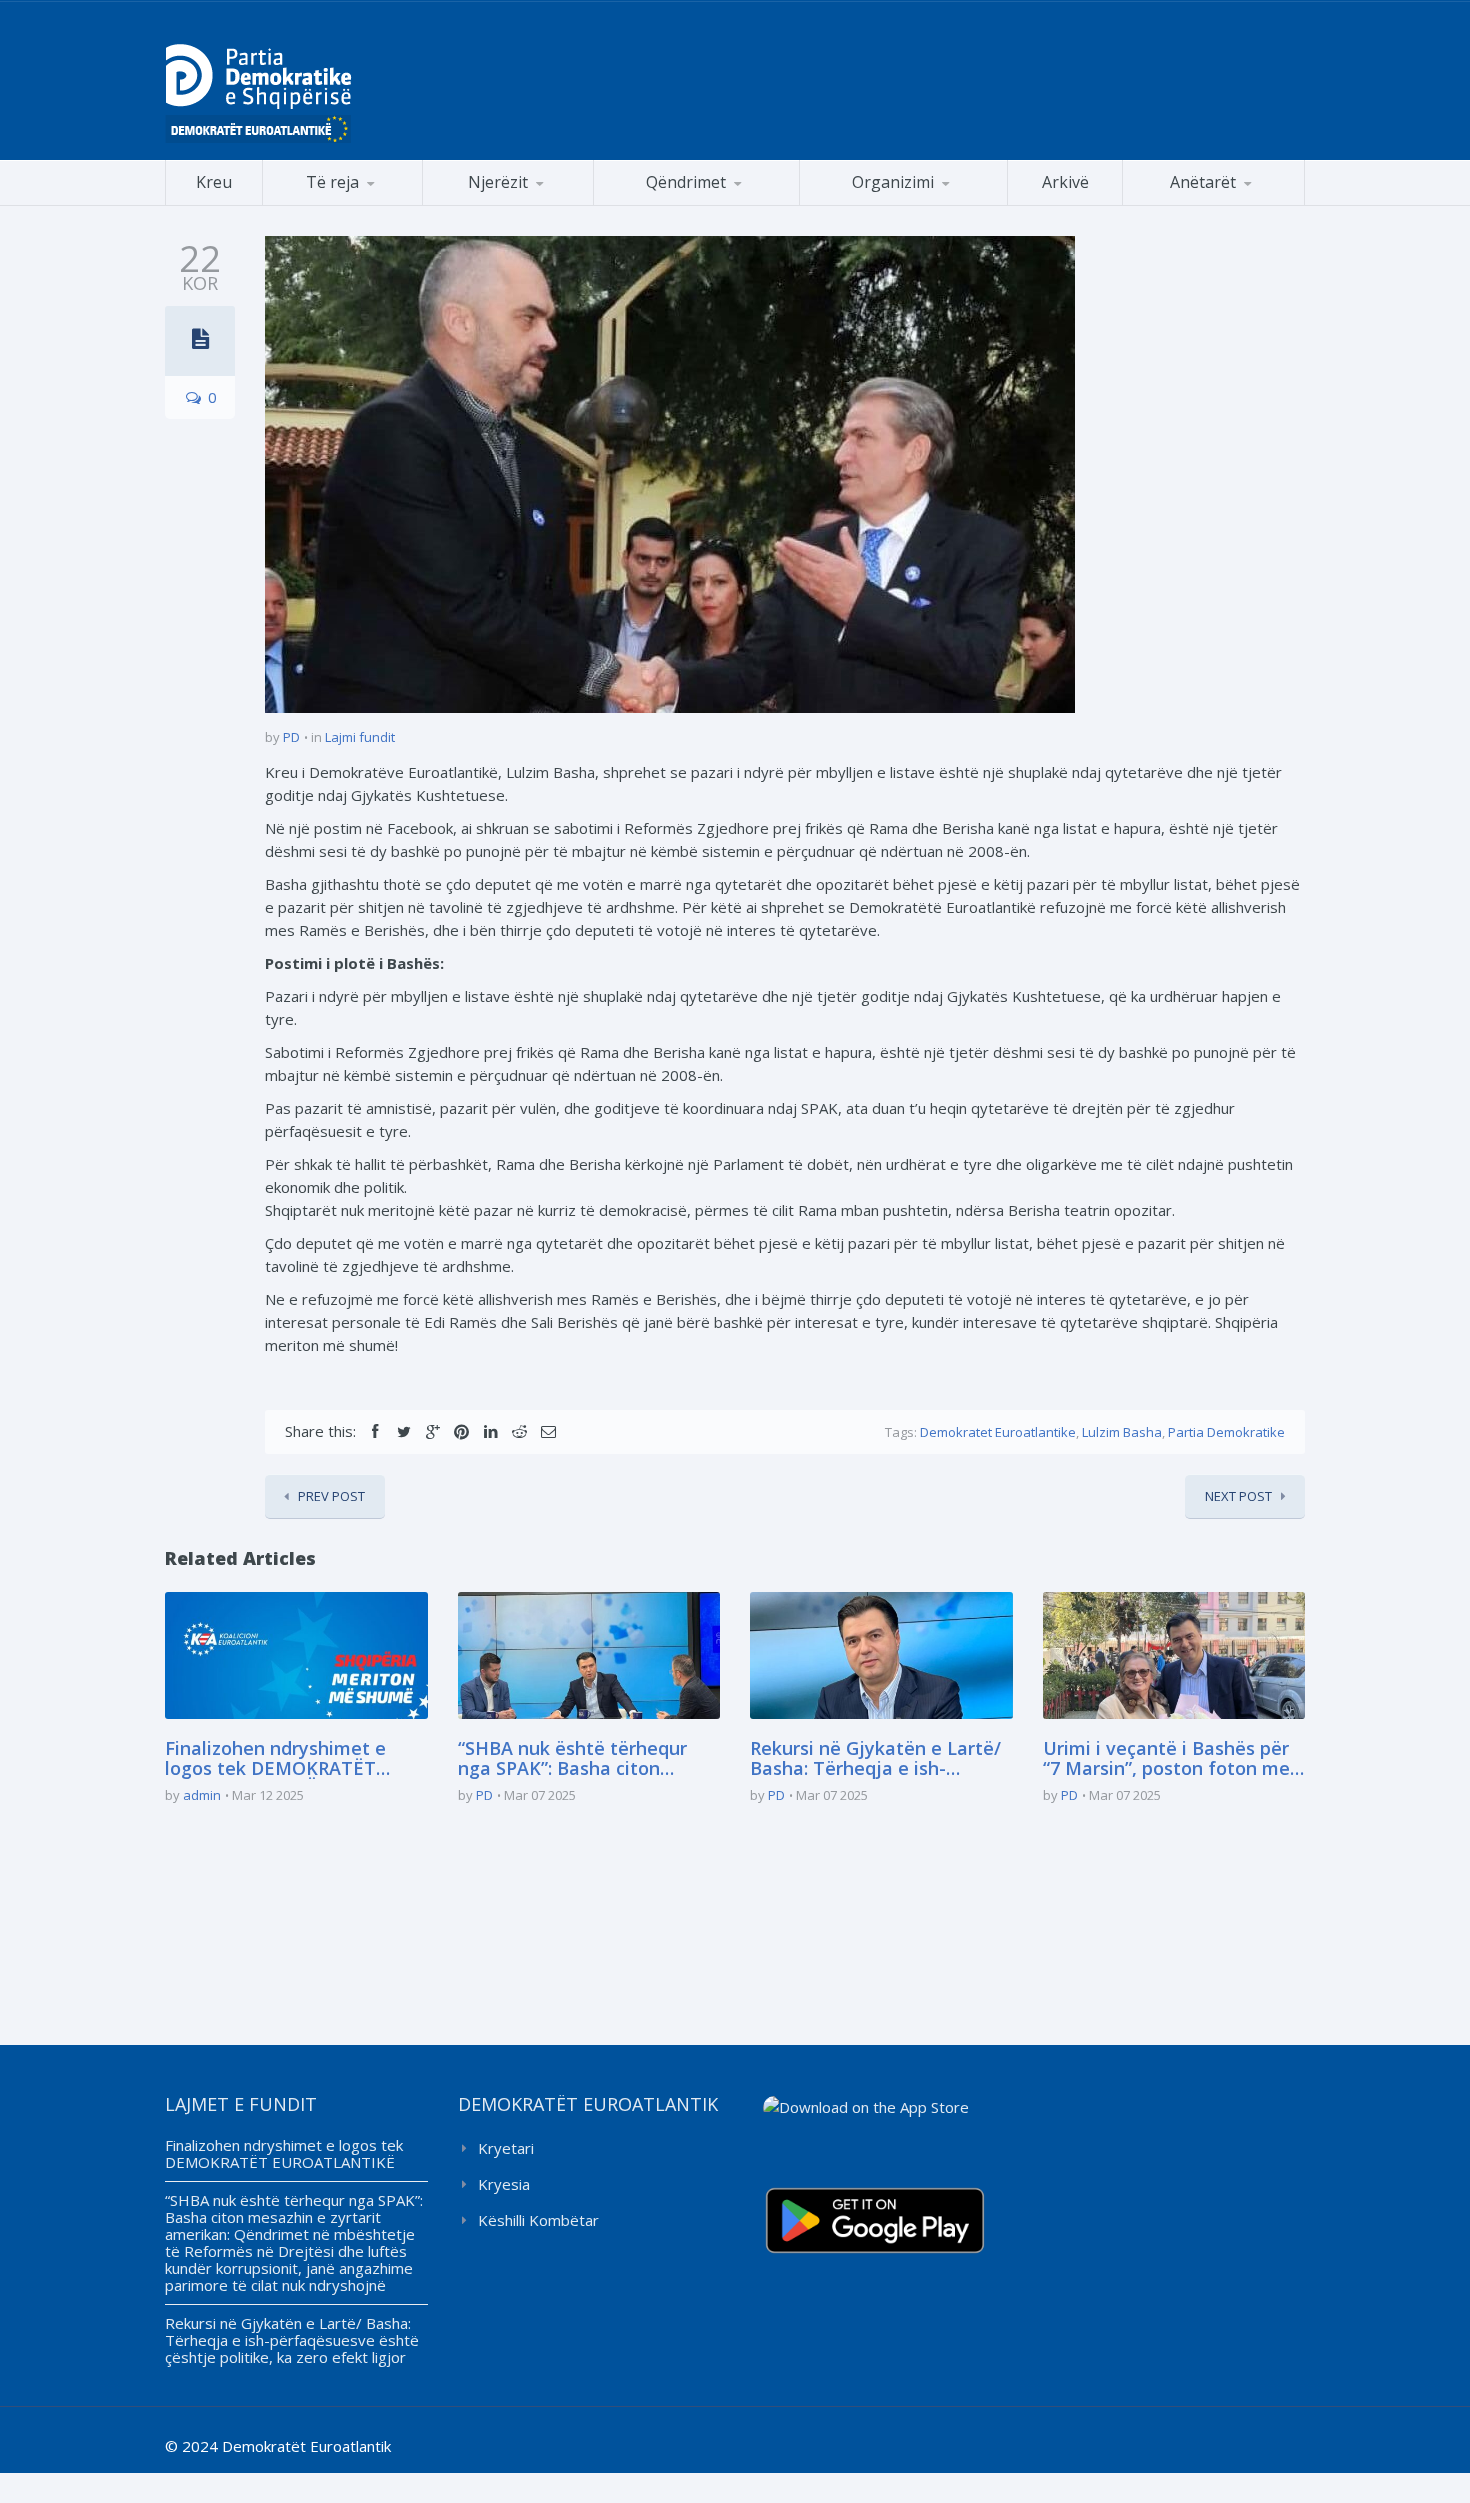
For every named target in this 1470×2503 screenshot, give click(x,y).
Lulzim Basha (1122, 1432)
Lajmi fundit (360, 737)
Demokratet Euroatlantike (998, 1432)
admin (202, 1795)
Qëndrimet (686, 182)
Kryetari (506, 2148)
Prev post (331, 1496)
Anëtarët (1203, 182)
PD (291, 737)
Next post (1238, 1496)
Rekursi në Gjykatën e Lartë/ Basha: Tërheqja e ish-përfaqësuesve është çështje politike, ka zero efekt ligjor (878, 1759)
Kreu (214, 182)
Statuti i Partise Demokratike (904, 204)
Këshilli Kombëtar (538, 2220)
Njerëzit (498, 182)
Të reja (332, 182)
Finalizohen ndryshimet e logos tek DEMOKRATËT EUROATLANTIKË (275, 1759)
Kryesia (504, 2184)
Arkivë (1065, 182)
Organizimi (893, 182)
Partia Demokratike (1226, 1432)
